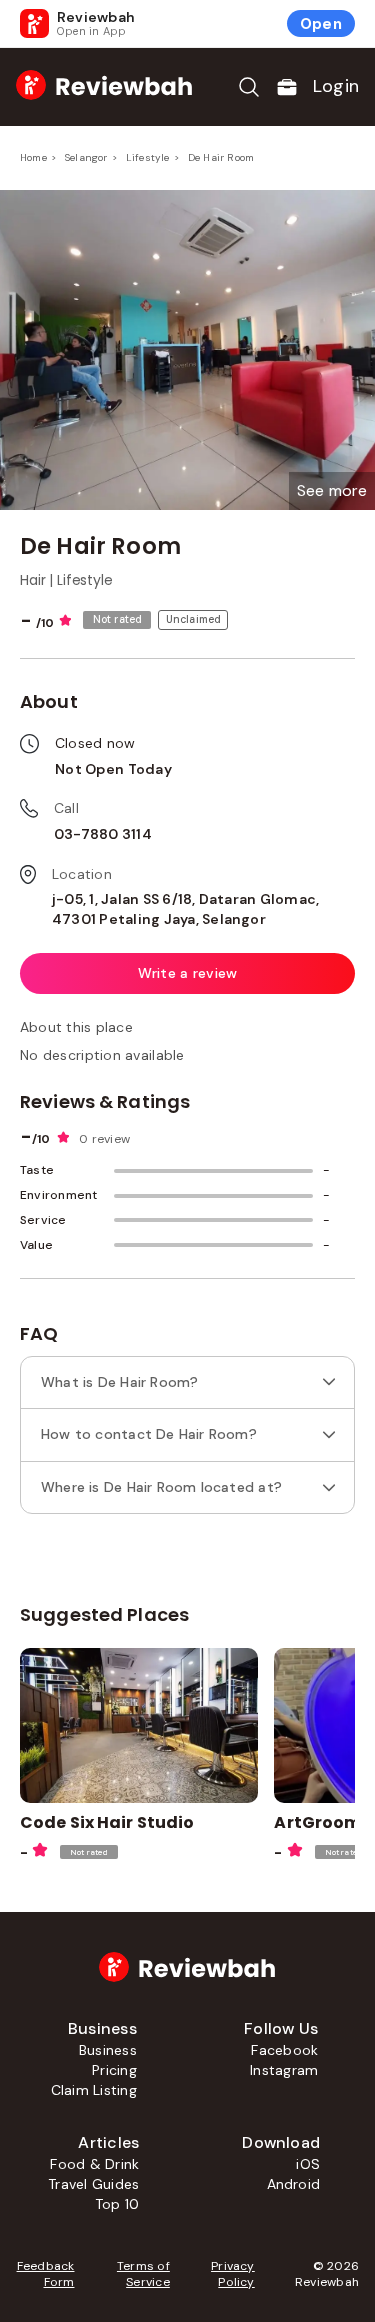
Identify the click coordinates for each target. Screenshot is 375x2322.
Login (336, 86)
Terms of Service (143, 2274)
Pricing (114, 2070)
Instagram (284, 2070)
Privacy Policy (233, 2274)
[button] (332, 491)
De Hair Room (221, 157)
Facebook (284, 2050)
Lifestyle (148, 157)
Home (33, 157)
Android (294, 2184)
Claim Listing (94, 2090)
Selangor (86, 157)
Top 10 (117, 2204)
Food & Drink (94, 2164)
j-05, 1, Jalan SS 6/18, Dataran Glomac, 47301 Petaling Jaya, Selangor (185, 909)
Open (321, 24)
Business (108, 2050)
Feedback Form (45, 2274)
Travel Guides (93, 2184)
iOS (308, 2164)
